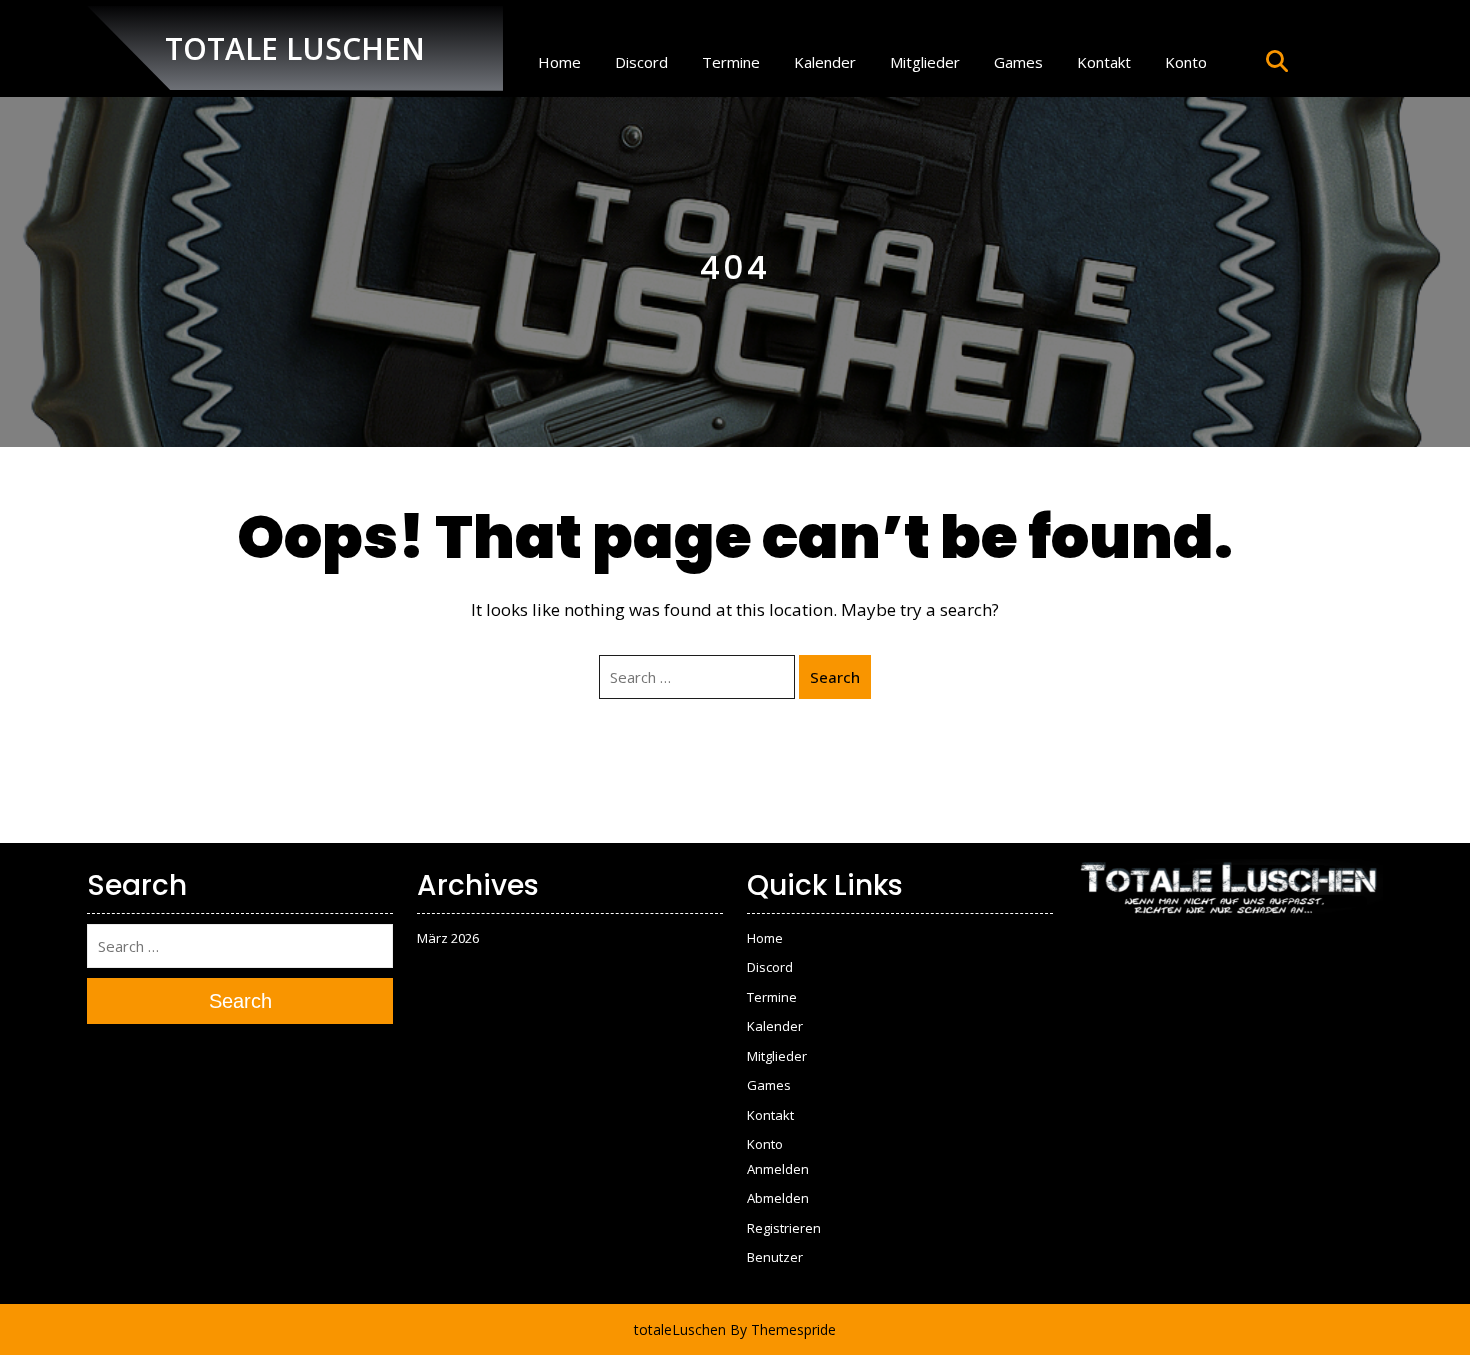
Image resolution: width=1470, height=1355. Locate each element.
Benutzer (775, 1257)
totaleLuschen (680, 1329)
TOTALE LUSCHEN (295, 48)
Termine (731, 62)
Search (835, 677)
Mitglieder (925, 62)
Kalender (825, 62)
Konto (1186, 62)
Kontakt (1104, 62)
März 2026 (448, 938)
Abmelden (778, 1198)
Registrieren (784, 1228)
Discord (641, 62)
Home (559, 62)
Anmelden (778, 1169)
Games (1018, 62)
